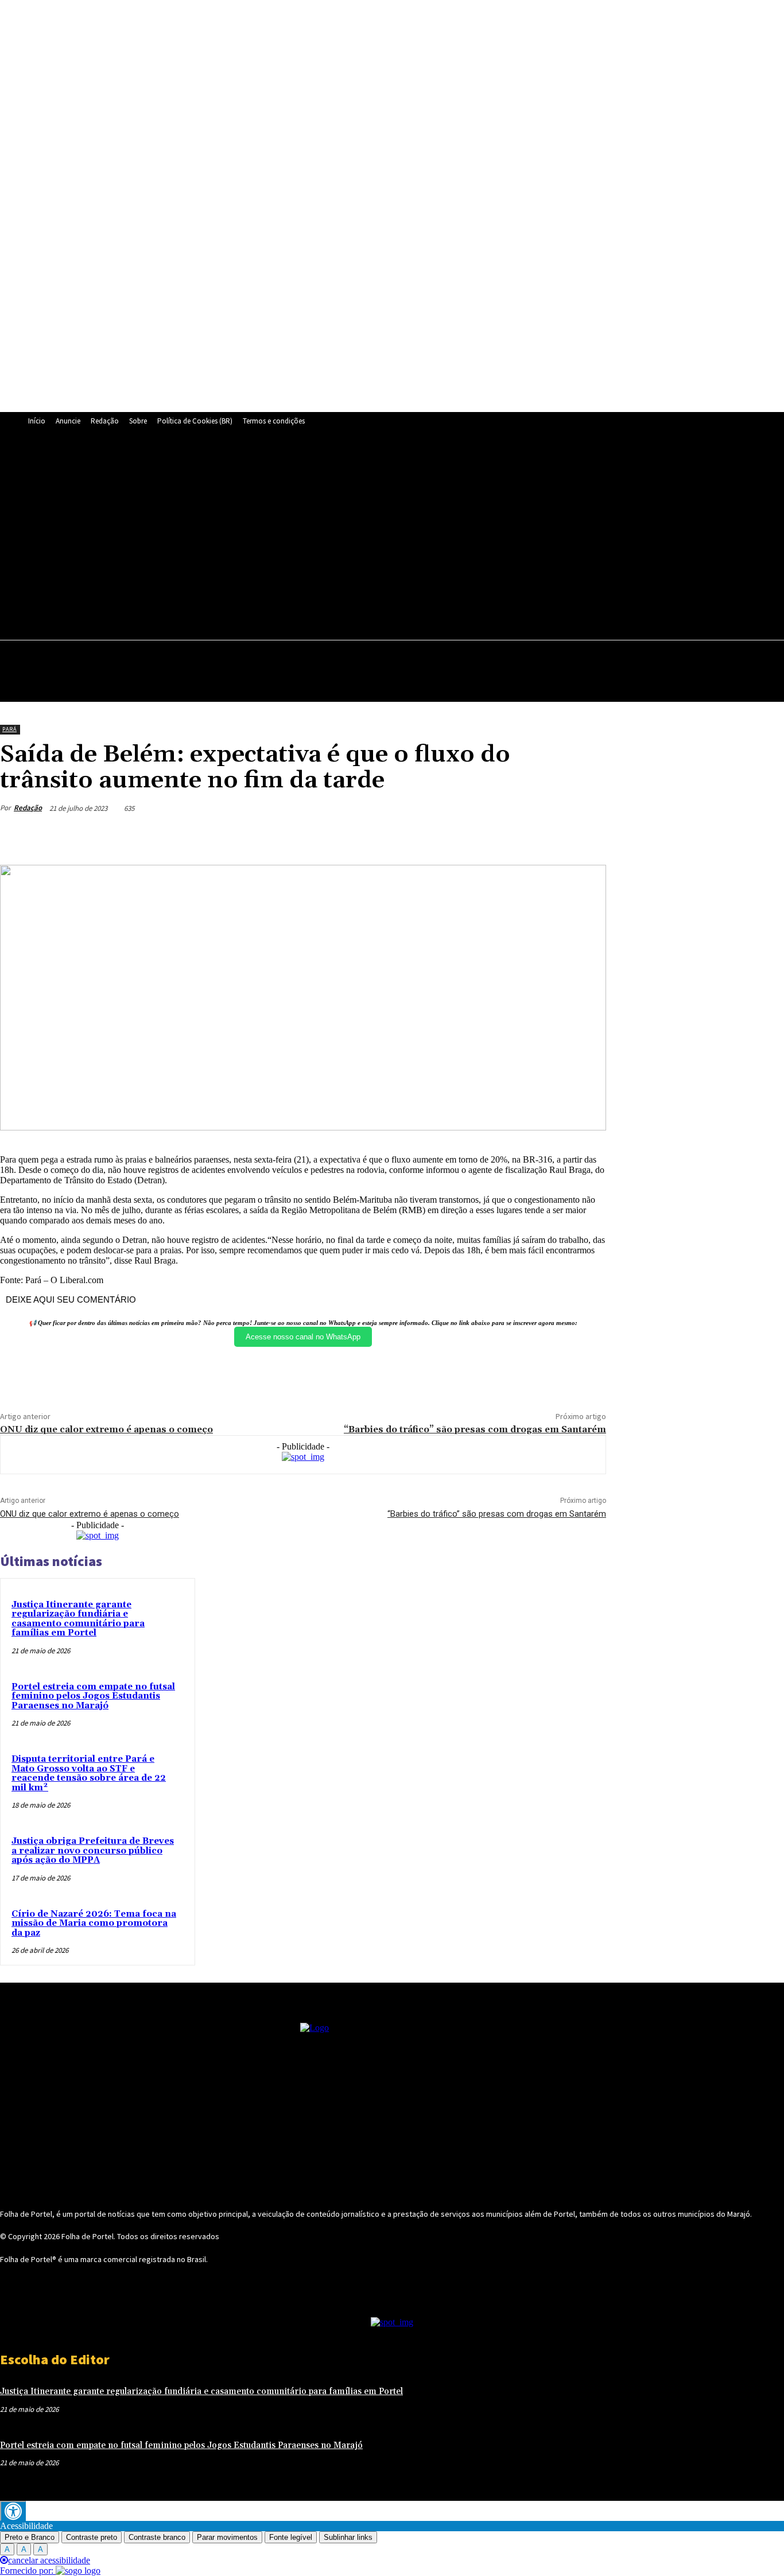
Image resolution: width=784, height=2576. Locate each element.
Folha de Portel (88, 2236)
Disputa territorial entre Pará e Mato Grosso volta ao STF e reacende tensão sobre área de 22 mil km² (89, 1773)
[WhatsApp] (428, 537)
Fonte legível (291, 2537)
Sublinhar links (348, 2537)
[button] (770, 655)
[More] (587, 836)
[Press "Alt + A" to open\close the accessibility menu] (13, 2511)
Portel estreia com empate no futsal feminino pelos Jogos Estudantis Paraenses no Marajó (93, 1696)
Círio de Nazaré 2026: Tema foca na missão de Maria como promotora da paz (94, 1924)
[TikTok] (375, 537)
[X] (401, 537)
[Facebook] (269, 537)
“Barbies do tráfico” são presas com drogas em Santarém (475, 1429)
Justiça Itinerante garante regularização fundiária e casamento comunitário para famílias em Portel (78, 1619)
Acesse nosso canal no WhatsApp (303, 1337)
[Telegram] (348, 537)
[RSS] (322, 537)
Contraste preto (92, 2537)
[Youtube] (454, 537)
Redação (28, 808)
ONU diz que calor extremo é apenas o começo (106, 1429)
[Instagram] (296, 537)
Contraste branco (157, 2537)
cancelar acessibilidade (49, 2560)
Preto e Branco (30, 2537)
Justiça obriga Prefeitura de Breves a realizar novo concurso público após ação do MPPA (93, 1851)
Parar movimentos (227, 2537)
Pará (9, 729)
